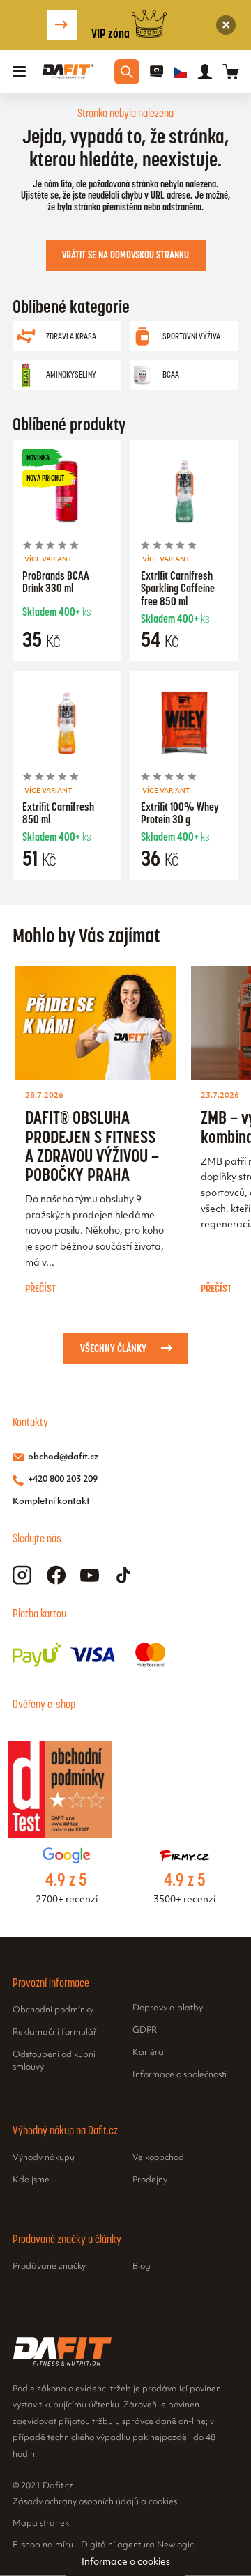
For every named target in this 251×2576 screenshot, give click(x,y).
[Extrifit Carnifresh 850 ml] (67, 725)
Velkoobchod (158, 2158)
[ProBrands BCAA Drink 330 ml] (67, 494)
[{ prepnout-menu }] (157, 72)
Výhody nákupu (44, 2158)
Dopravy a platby (168, 2008)
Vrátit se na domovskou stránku (125, 255)
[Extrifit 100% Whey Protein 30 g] (184, 725)
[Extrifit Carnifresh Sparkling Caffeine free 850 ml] (184, 494)
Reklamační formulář (55, 2033)
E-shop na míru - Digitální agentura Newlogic (103, 2545)
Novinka (38, 458)
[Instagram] (22, 1575)
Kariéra (148, 2053)
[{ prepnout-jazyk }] (181, 72)
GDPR (145, 2031)
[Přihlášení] (205, 72)
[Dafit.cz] (68, 71)
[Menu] (20, 72)
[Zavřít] (226, 25)
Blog (142, 2267)
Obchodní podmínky (53, 2010)
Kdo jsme (31, 2180)
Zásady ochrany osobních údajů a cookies (95, 2502)
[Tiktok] (124, 1575)
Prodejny (150, 2180)
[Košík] (230, 71)
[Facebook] (56, 1575)
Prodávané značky (49, 2267)
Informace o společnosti (180, 2075)
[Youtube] (90, 1575)
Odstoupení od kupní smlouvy (54, 2061)
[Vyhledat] (127, 72)
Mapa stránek (41, 2524)
